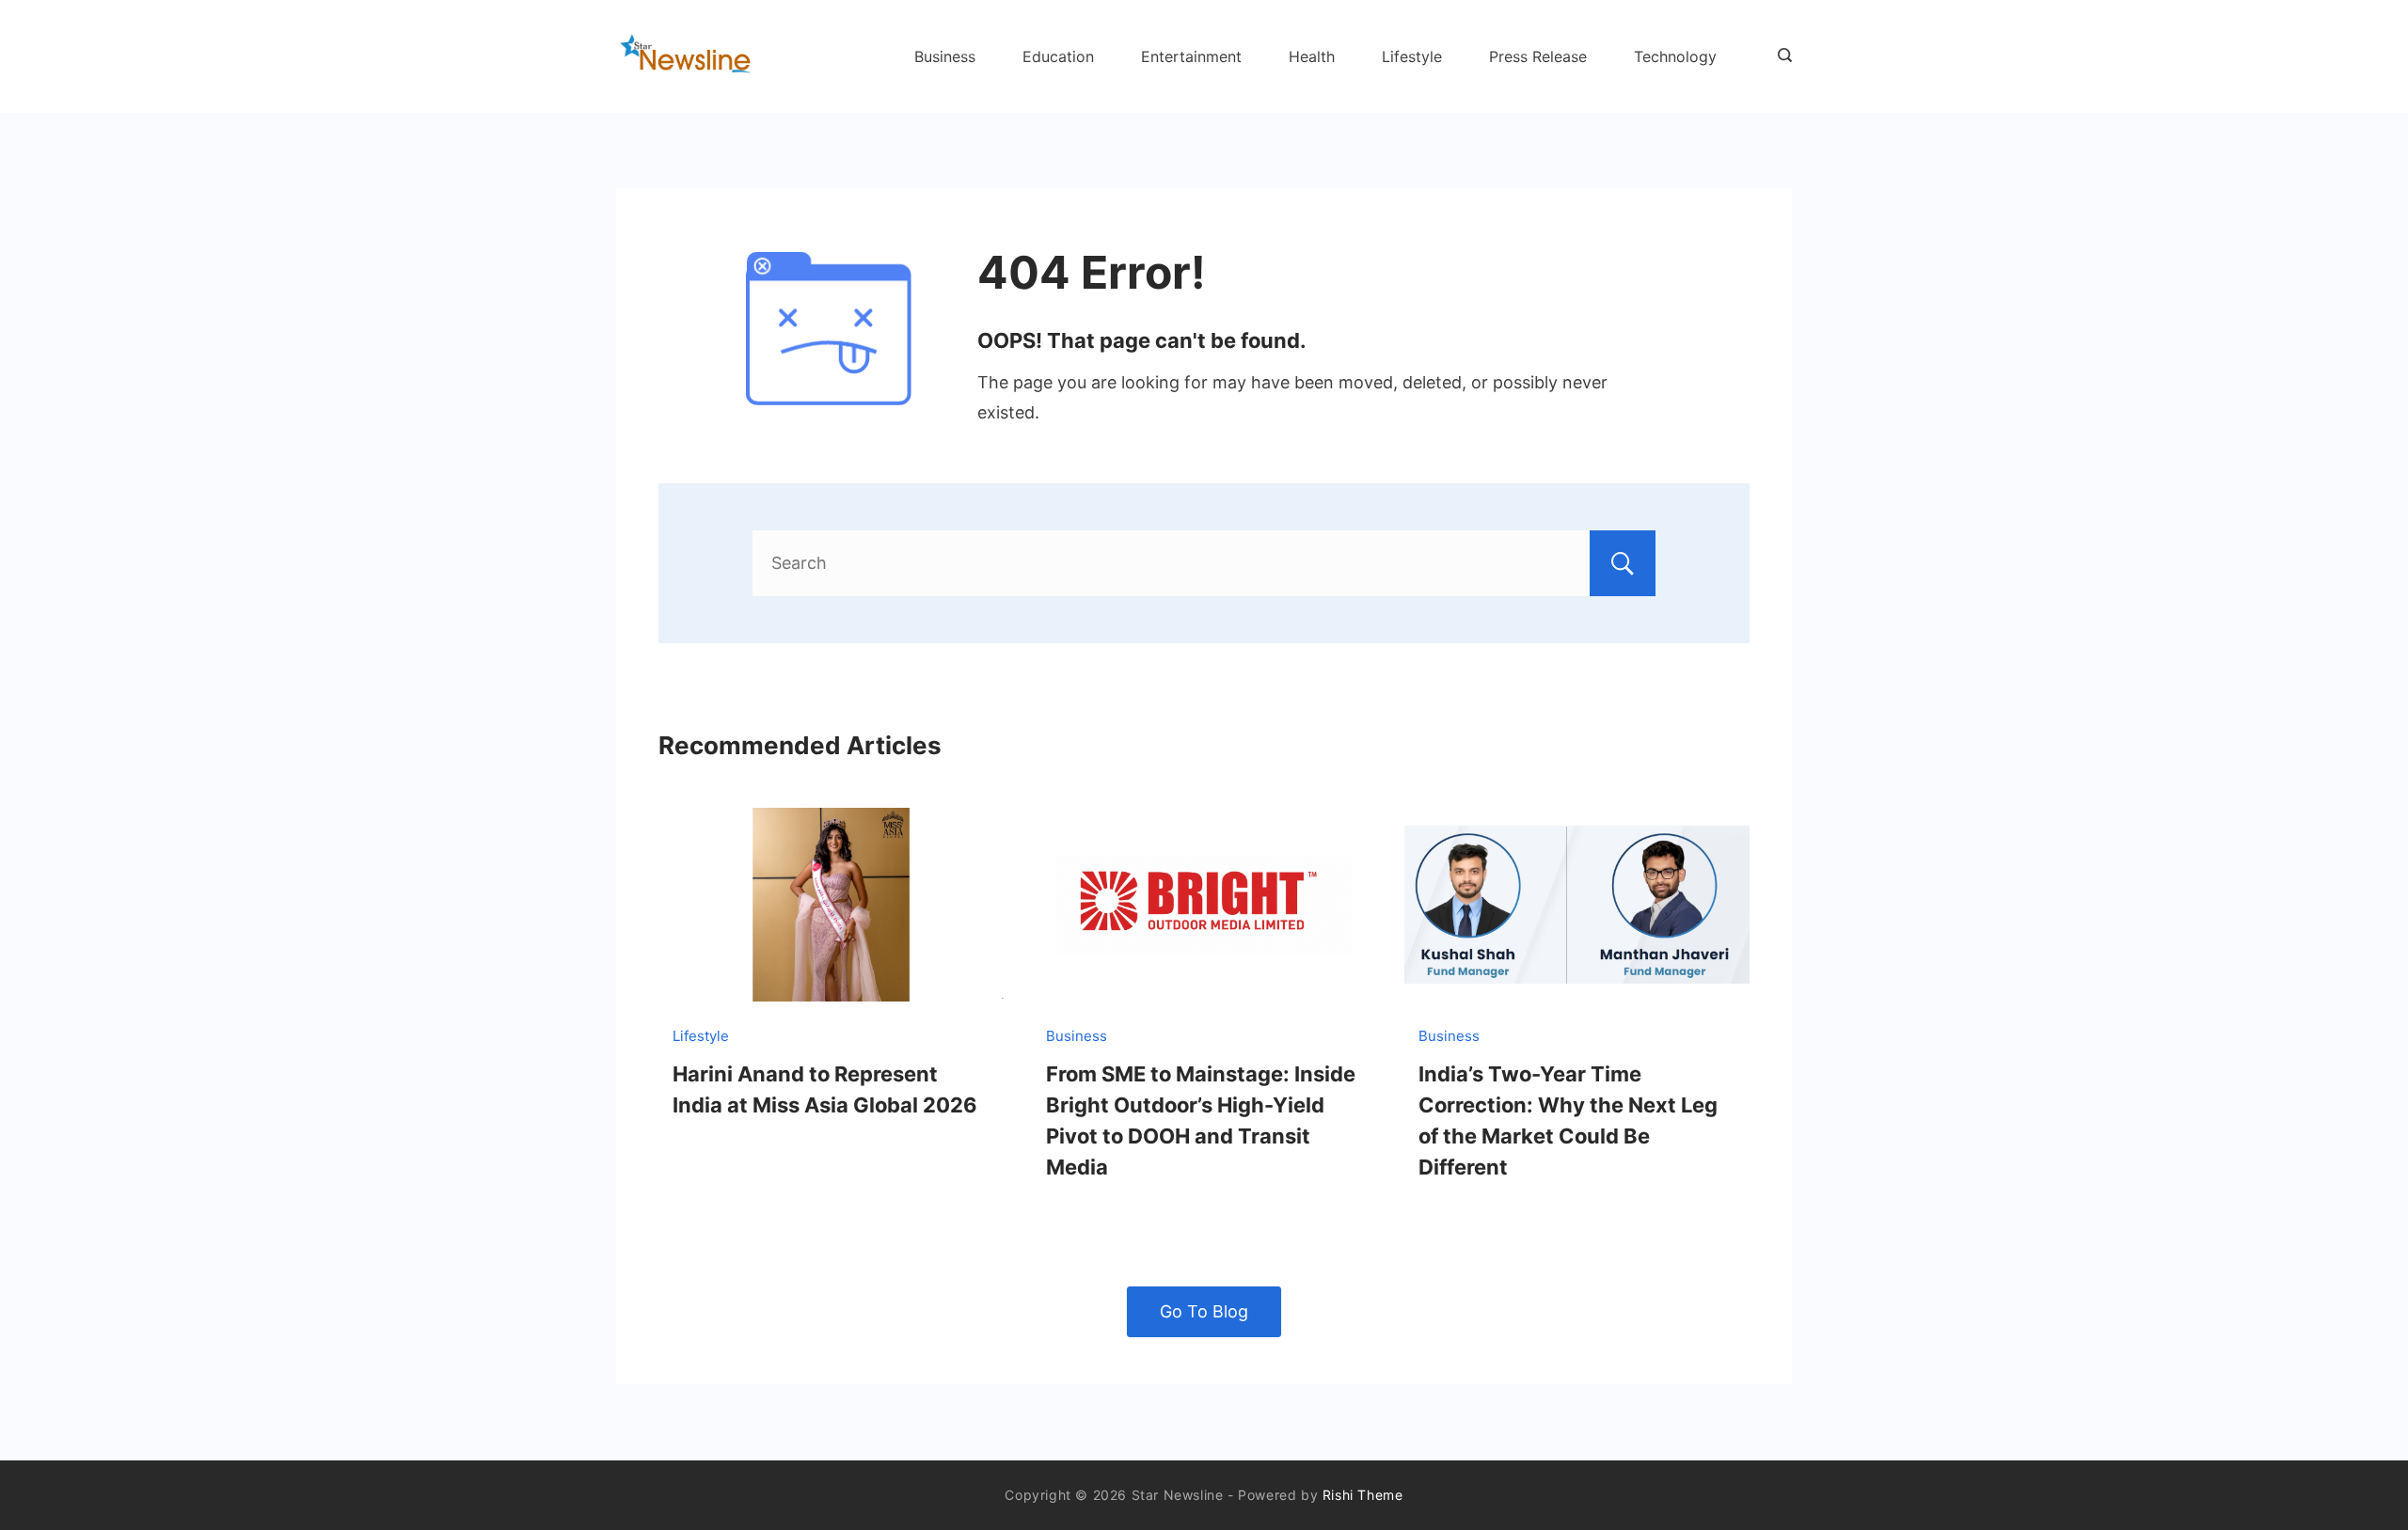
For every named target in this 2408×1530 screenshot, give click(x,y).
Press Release (1538, 56)
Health (1312, 56)
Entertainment (1191, 56)
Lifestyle (1412, 56)
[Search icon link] (1780, 56)
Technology (1675, 56)
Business (945, 56)
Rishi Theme (1363, 1495)
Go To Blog (1204, 1311)
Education (1058, 56)
